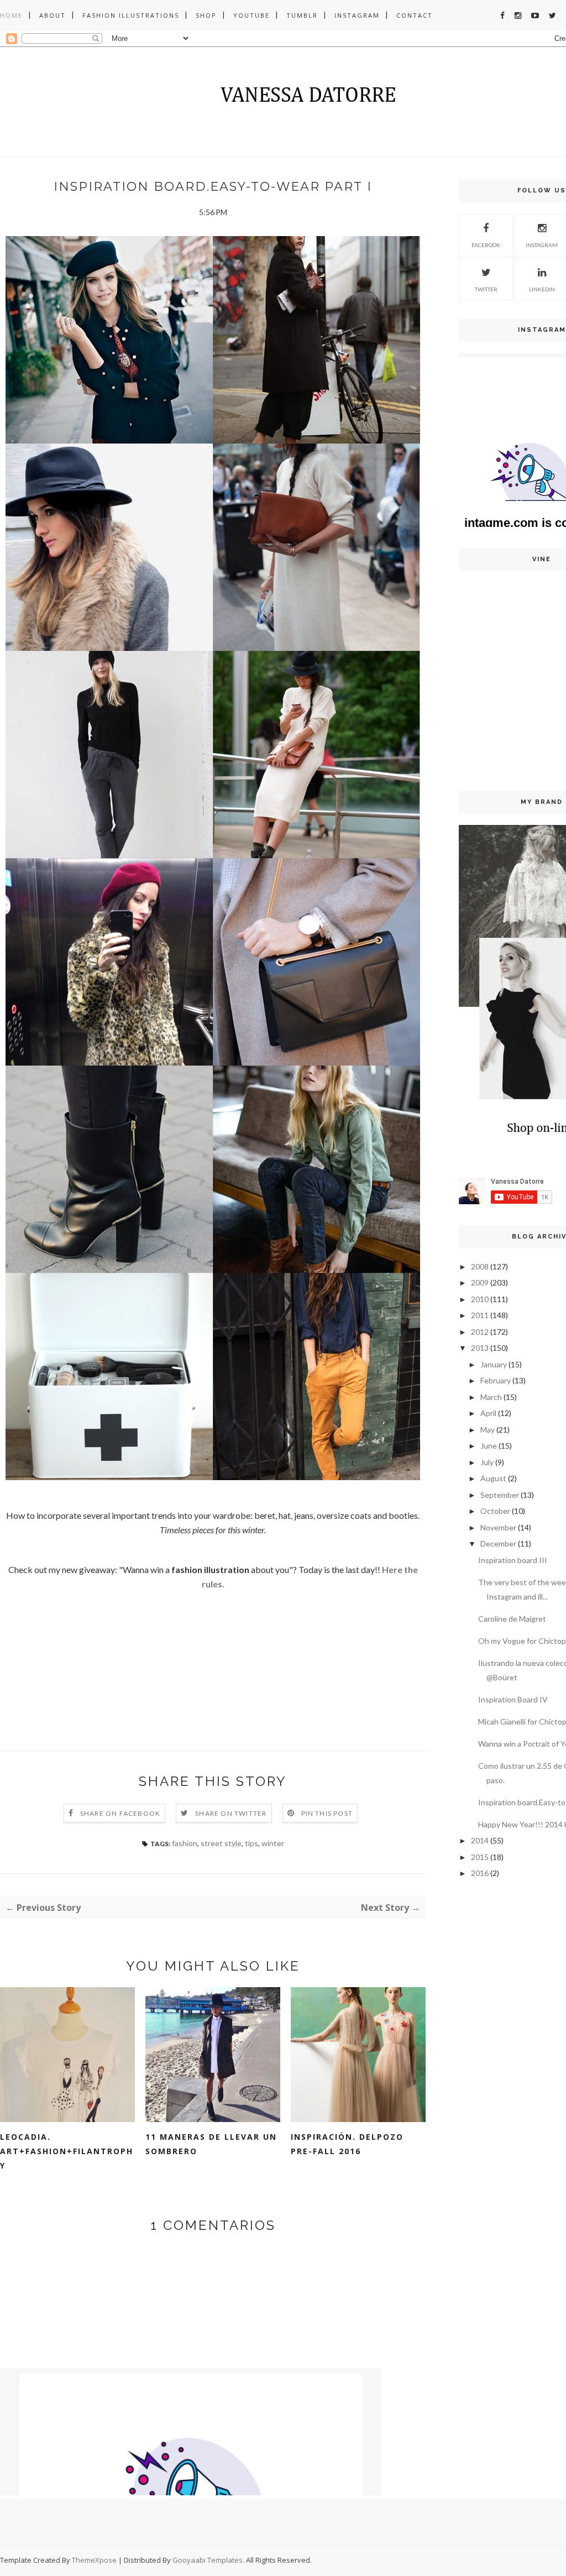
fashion (185, 1843)
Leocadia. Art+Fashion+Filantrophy (67, 2151)
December (498, 1543)
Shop (206, 15)
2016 (480, 1873)
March (491, 1397)
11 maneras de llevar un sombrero (211, 2144)
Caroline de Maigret (512, 1619)
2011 (480, 1315)
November (498, 1527)
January (494, 1364)
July (487, 1462)
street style (221, 1843)
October (495, 1511)
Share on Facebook (120, 1813)
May (488, 1430)
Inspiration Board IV (513, 1699)
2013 (480, 1348)
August (493, 1478)
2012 (480, 1332)
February (496, 1380)
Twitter (486, 289)
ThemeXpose (94, 2560)
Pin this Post (327, 1813)
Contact (415, 15)
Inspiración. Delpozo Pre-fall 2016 (347, 2144)
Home (11, 15)
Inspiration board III (513, 1560)
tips (251, 1843)
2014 (480, 1840)
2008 (480, 1266)
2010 (480, 1299)
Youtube (251, 15)
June (489, 1446)
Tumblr (302, 15)
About (53, 15)
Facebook (486, 245)
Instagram (357, 15)
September (500, 1495)
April (488, 1413)
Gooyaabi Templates (208, 2560)
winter (273, 1843)
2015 (480, 1857)
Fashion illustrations (131, 15)
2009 (480, 1282)
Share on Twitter (231, 1813)
